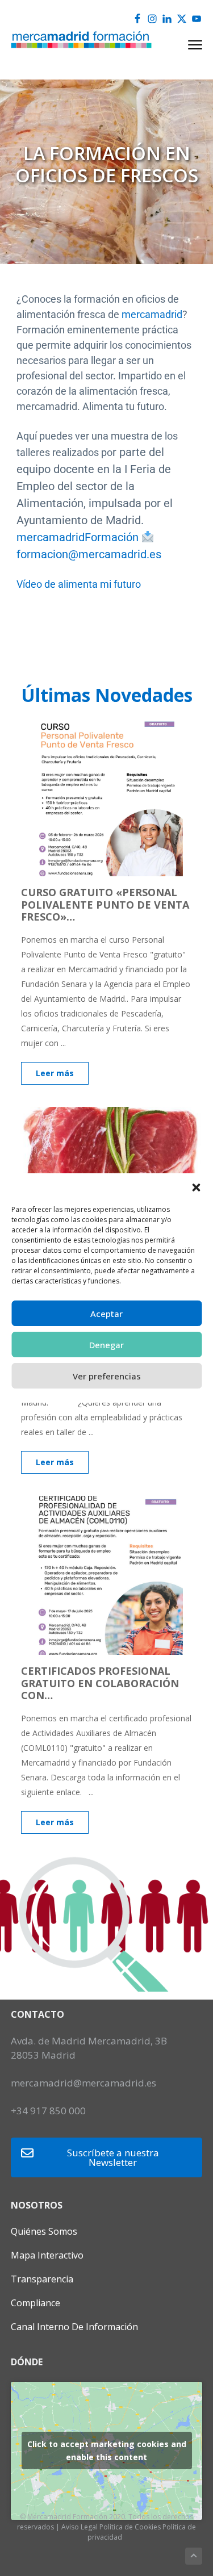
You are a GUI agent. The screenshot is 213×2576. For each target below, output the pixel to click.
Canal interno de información (74, 2327)
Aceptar (106, 1314)
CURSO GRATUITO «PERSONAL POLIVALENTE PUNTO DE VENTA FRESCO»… (105, 904)
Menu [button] (182, 45)
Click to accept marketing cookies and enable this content (107, 2450)
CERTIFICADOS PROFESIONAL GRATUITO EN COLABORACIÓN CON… (100, 1683)
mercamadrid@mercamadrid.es (83, 2083)
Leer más (55, 1073)
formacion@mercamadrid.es (89, 554)
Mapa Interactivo (47, 2255)
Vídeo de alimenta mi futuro (79, 584)
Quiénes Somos (44, 2231)
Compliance (35, 2303)
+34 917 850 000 (48, 2111)
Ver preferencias (107, 1376)
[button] (196, 1187)
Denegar (106, 1345)
